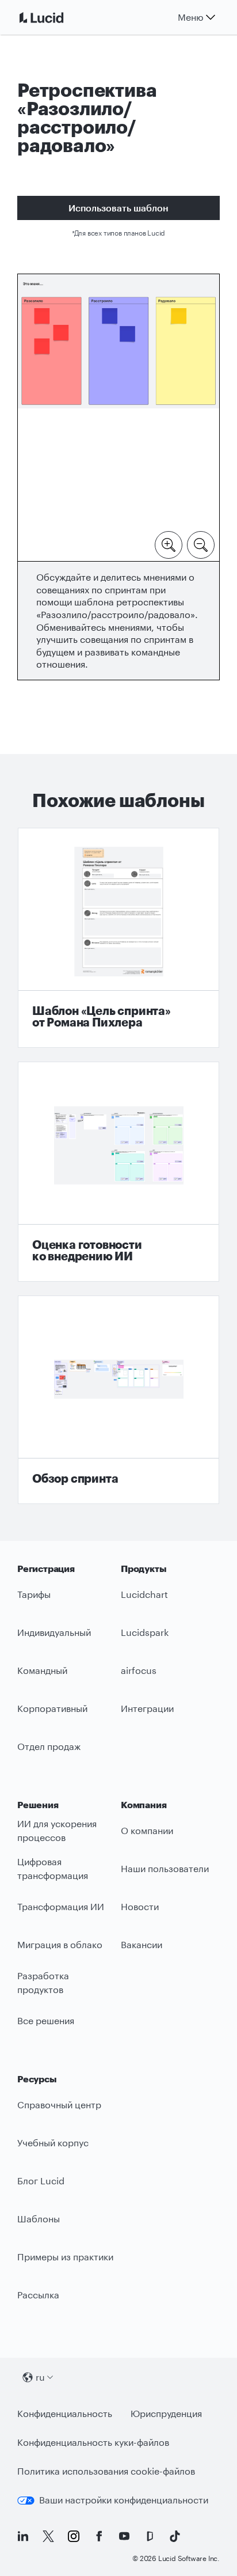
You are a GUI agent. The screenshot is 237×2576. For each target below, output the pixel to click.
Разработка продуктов (43, 1983)
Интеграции (147, 1708)
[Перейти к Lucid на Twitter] (48, 2536)
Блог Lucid (41, 2181)
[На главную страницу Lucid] (55, 17)
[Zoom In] (169, 544)
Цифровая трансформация (53, 1869)
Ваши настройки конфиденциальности (124, 2500)
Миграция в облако (60, 1944)
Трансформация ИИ (61, 1906)
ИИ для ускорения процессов (57, 1831)
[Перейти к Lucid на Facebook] (99, 2536)
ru (40, 2377)
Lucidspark (145, 1632)
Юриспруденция (166, 2413)
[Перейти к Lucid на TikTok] (175, 2536)
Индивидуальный (54, 1632)
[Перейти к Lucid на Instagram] (74, 2536)
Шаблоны (39, 2219)
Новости (140, 1906)
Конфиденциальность (65, 2413)
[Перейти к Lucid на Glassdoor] (150, 2536)
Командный (42, 1670)
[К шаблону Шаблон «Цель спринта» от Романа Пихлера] (118, 938)
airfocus (139, 1670)
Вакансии (142, 1944)
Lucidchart (144, 1594)
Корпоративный (52, 1708)
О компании (147, 1830)
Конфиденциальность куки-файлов (93, 2442)
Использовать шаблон (118, 208)
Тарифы (34, 1594)
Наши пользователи (165, 1868)
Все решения (46, 2020)
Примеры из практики (65, 2257)
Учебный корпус (53, 2143)
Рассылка (38, 2295)
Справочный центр (59, 2105)
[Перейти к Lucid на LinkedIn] (23, 2536)
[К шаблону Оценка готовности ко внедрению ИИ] (118, 1172)
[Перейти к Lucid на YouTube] (124, 2536)
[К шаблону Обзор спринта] (118, 1400)
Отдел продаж (49, 1746)
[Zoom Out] (201, 544)
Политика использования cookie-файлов (106, 2471)
